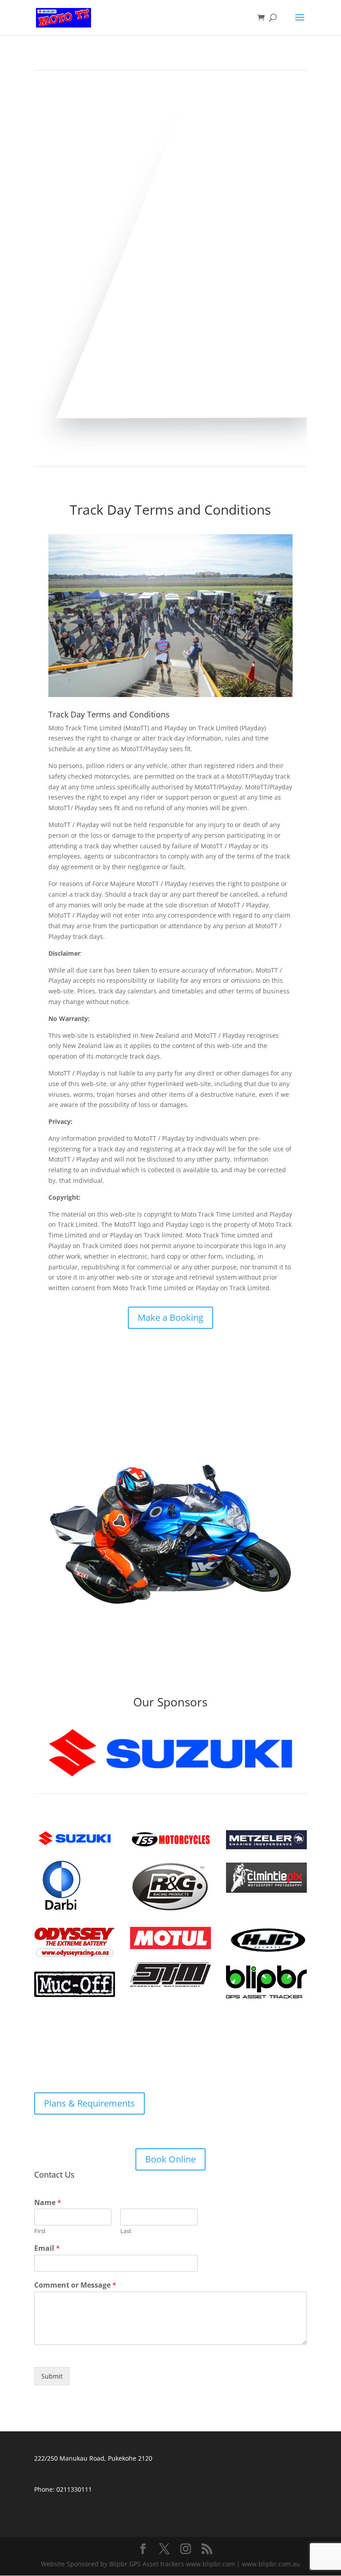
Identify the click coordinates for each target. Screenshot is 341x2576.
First (40, 2231)
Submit (52, 2376)
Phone (44, 2489)
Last (126, 2231)
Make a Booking (170, 1318)
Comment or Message (75, 2285)
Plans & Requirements (89, 2103)
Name (48, 2203)
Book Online (170, 2159)
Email (47, 2248)
